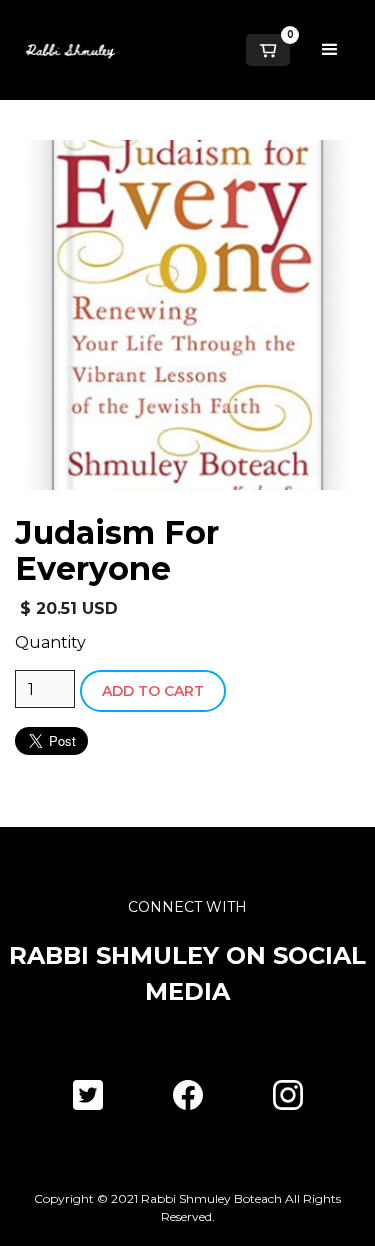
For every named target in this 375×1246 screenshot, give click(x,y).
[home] (65, 50)
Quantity (50, 642)
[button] (268, 50)
